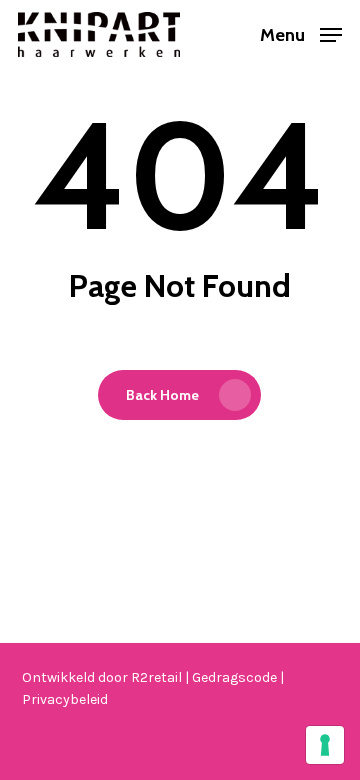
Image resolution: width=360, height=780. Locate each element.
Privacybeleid (65, 699)
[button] (301, 33)
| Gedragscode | (234, 677)
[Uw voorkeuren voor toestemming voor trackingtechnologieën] (325, 745)
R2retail (158, 677)
